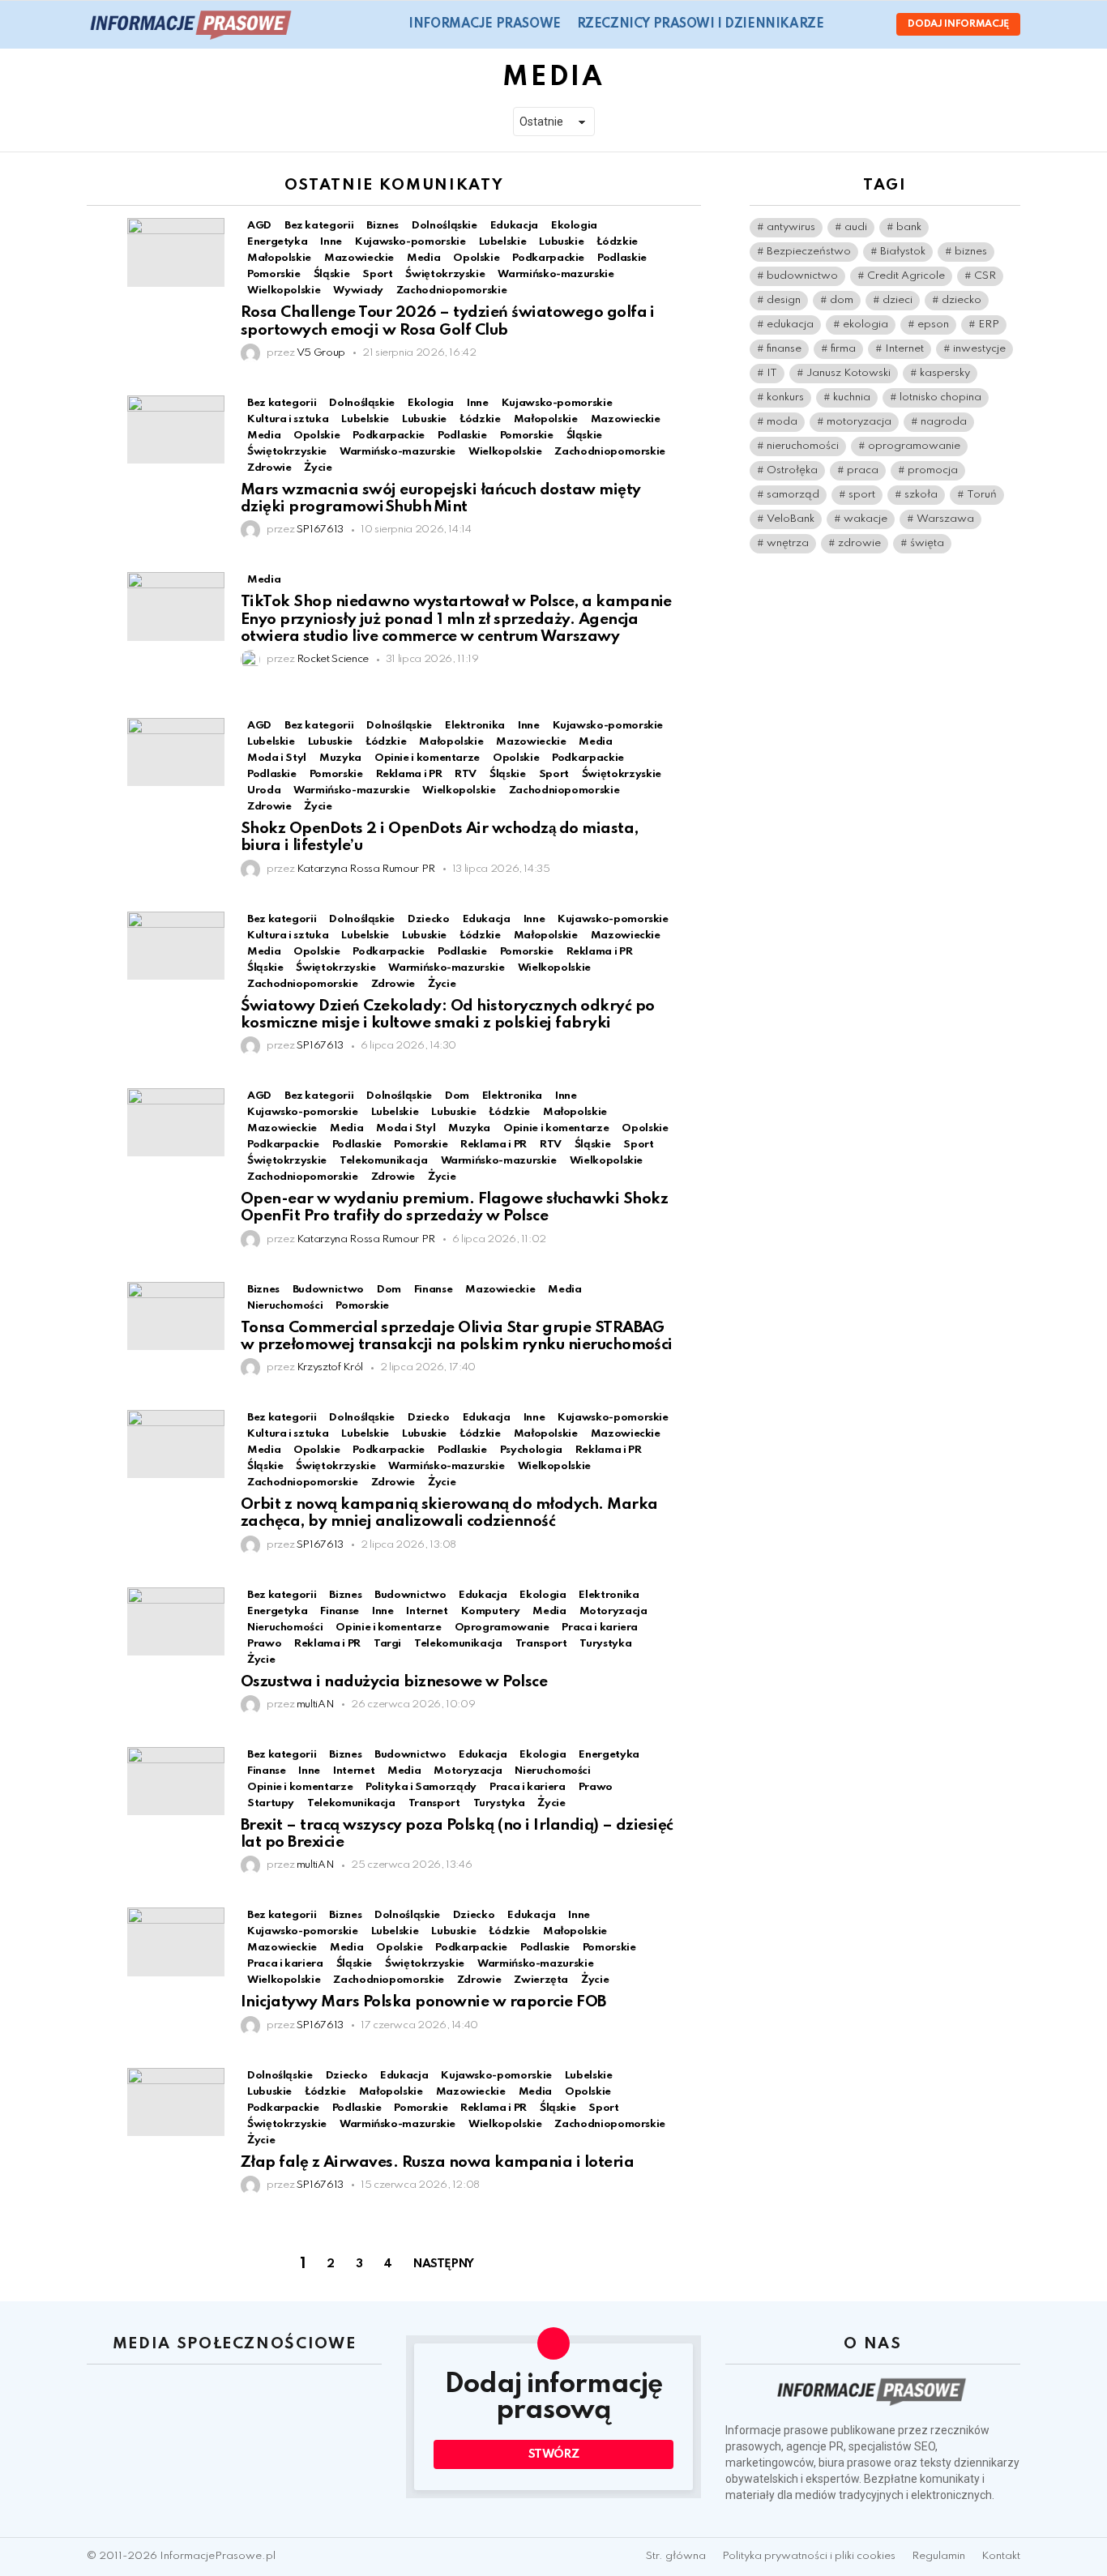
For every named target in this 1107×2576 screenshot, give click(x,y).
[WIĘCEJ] (688, 228)
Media (423, 258)
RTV (466, 774)
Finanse (339, 1611)
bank (909, 227)
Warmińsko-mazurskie (556, 274)
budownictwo (802, 276)
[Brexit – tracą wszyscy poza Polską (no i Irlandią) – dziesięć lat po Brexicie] (176, 1781)
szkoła (921, 495)
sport (862, 495)
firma (843, 349)
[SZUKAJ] (846, 24)
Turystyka (605, 1644)
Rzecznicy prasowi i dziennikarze (701, 24)
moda (782, 422)
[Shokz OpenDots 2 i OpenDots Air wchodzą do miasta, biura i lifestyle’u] (176, 752)
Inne (331, 242)
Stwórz (554, 2454)
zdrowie (859, 543)
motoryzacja (859, 422)
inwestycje (979, 349)
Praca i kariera (600, 1628)
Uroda (264, 790)
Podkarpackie (548, 258)
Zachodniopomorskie (452, 290)
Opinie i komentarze (427, 758)
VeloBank (791, 519)
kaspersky (945, 373)
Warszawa (945, 519)
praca (863, 470)
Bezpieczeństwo (809, 252)
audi (856, 227)
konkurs (785, 397)
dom (842, 300)
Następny (444, 2264)
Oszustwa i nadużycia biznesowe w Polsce (394, 1682)
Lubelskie (503, 242)
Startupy (271, 1803)
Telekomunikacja (384, 1161)
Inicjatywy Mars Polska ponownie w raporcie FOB (423, 2002)
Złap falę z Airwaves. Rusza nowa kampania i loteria (437, 2162)
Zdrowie (269, 468)
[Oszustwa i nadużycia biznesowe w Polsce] (176, 1621)
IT (772, 373)
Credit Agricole (906, 276)
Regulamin (938, 2556)
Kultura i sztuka (288, 419)
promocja (933, 470)
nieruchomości (803, 446)
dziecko (962, 300)
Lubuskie (561, 242)
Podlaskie (622, 258)
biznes (971, 252)
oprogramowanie (914, 446)
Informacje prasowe (484, 24)
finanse (784, 349)
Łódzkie (617, 242)
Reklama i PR (409, 774)
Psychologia (531, 1450)
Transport (541, 1644)
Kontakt (1001, 2556)
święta (927, 543)
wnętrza (788, 543)
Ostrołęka (792, 470)
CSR (985, 276)
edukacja (790, 325)
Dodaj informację (958, 24)
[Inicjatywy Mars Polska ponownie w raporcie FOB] (176, 1942)
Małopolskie (279, 258)
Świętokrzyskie (445, 274)
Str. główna (676, 2556)
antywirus (791, 227)
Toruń (982, 495)
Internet (427, 1611)
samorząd (793, 495)
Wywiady (358, 290)
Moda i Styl (277, 758)
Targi (387, 1644)
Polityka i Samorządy (421, 1787)
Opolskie (476, 258)
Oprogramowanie (502, 1628)
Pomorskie (274, 274)
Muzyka (340, 758)
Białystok (903, 252)
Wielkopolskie (284, 290)
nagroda (944, 422)
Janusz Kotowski (848, 373)
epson (933, 325)
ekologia (866, 325)
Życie (318, 468)
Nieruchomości (285, 1306)
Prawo (264, 1644)
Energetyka (277, 242)
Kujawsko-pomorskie (410, 242)
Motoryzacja (613, 1611)
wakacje (866, 519)
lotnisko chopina (940, 397)
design (784, 300)
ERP (989, 325)
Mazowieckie (359, 258)
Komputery (491, 1611)
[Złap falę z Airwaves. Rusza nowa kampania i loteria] (176, 2102)
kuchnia (852, 397)
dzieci (898, 300)
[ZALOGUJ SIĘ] (870, 24)
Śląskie (331, 274)
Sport (377, 274)
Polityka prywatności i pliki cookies (809, 2556)
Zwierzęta (541, 1980)
